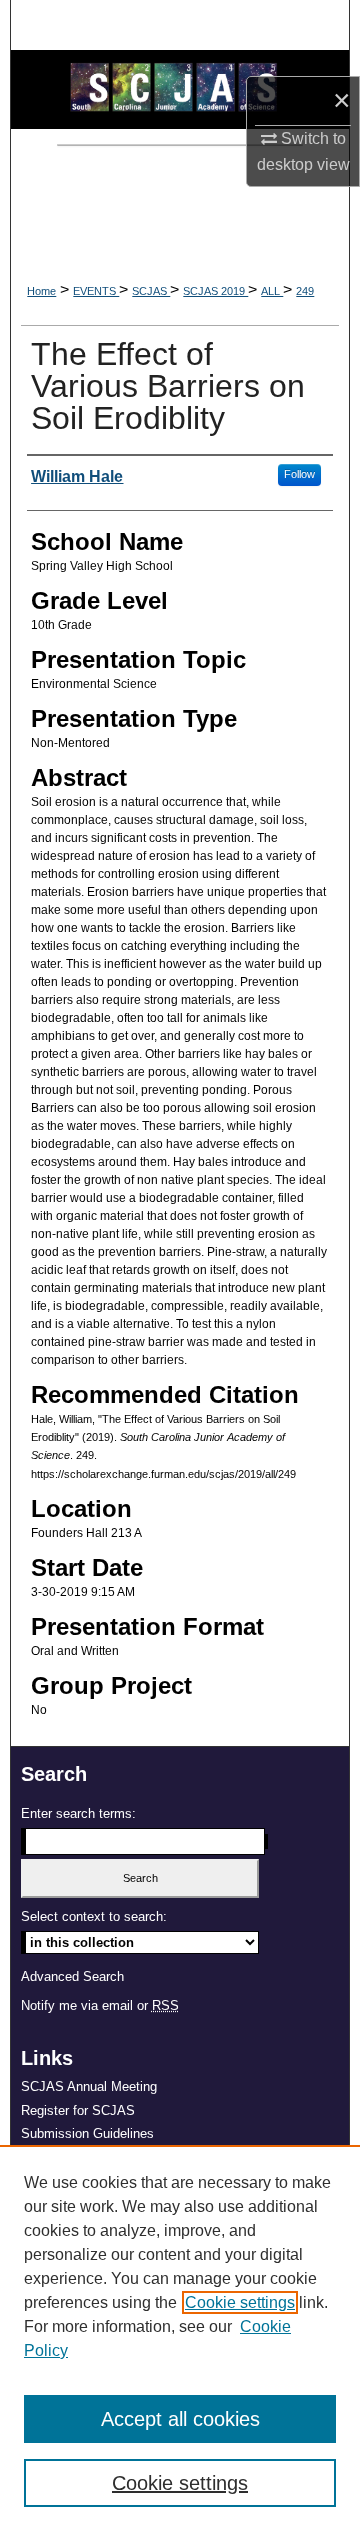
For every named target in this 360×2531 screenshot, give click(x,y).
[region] (180, 2338)
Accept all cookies (180, 2419)
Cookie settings (240, 2302)
